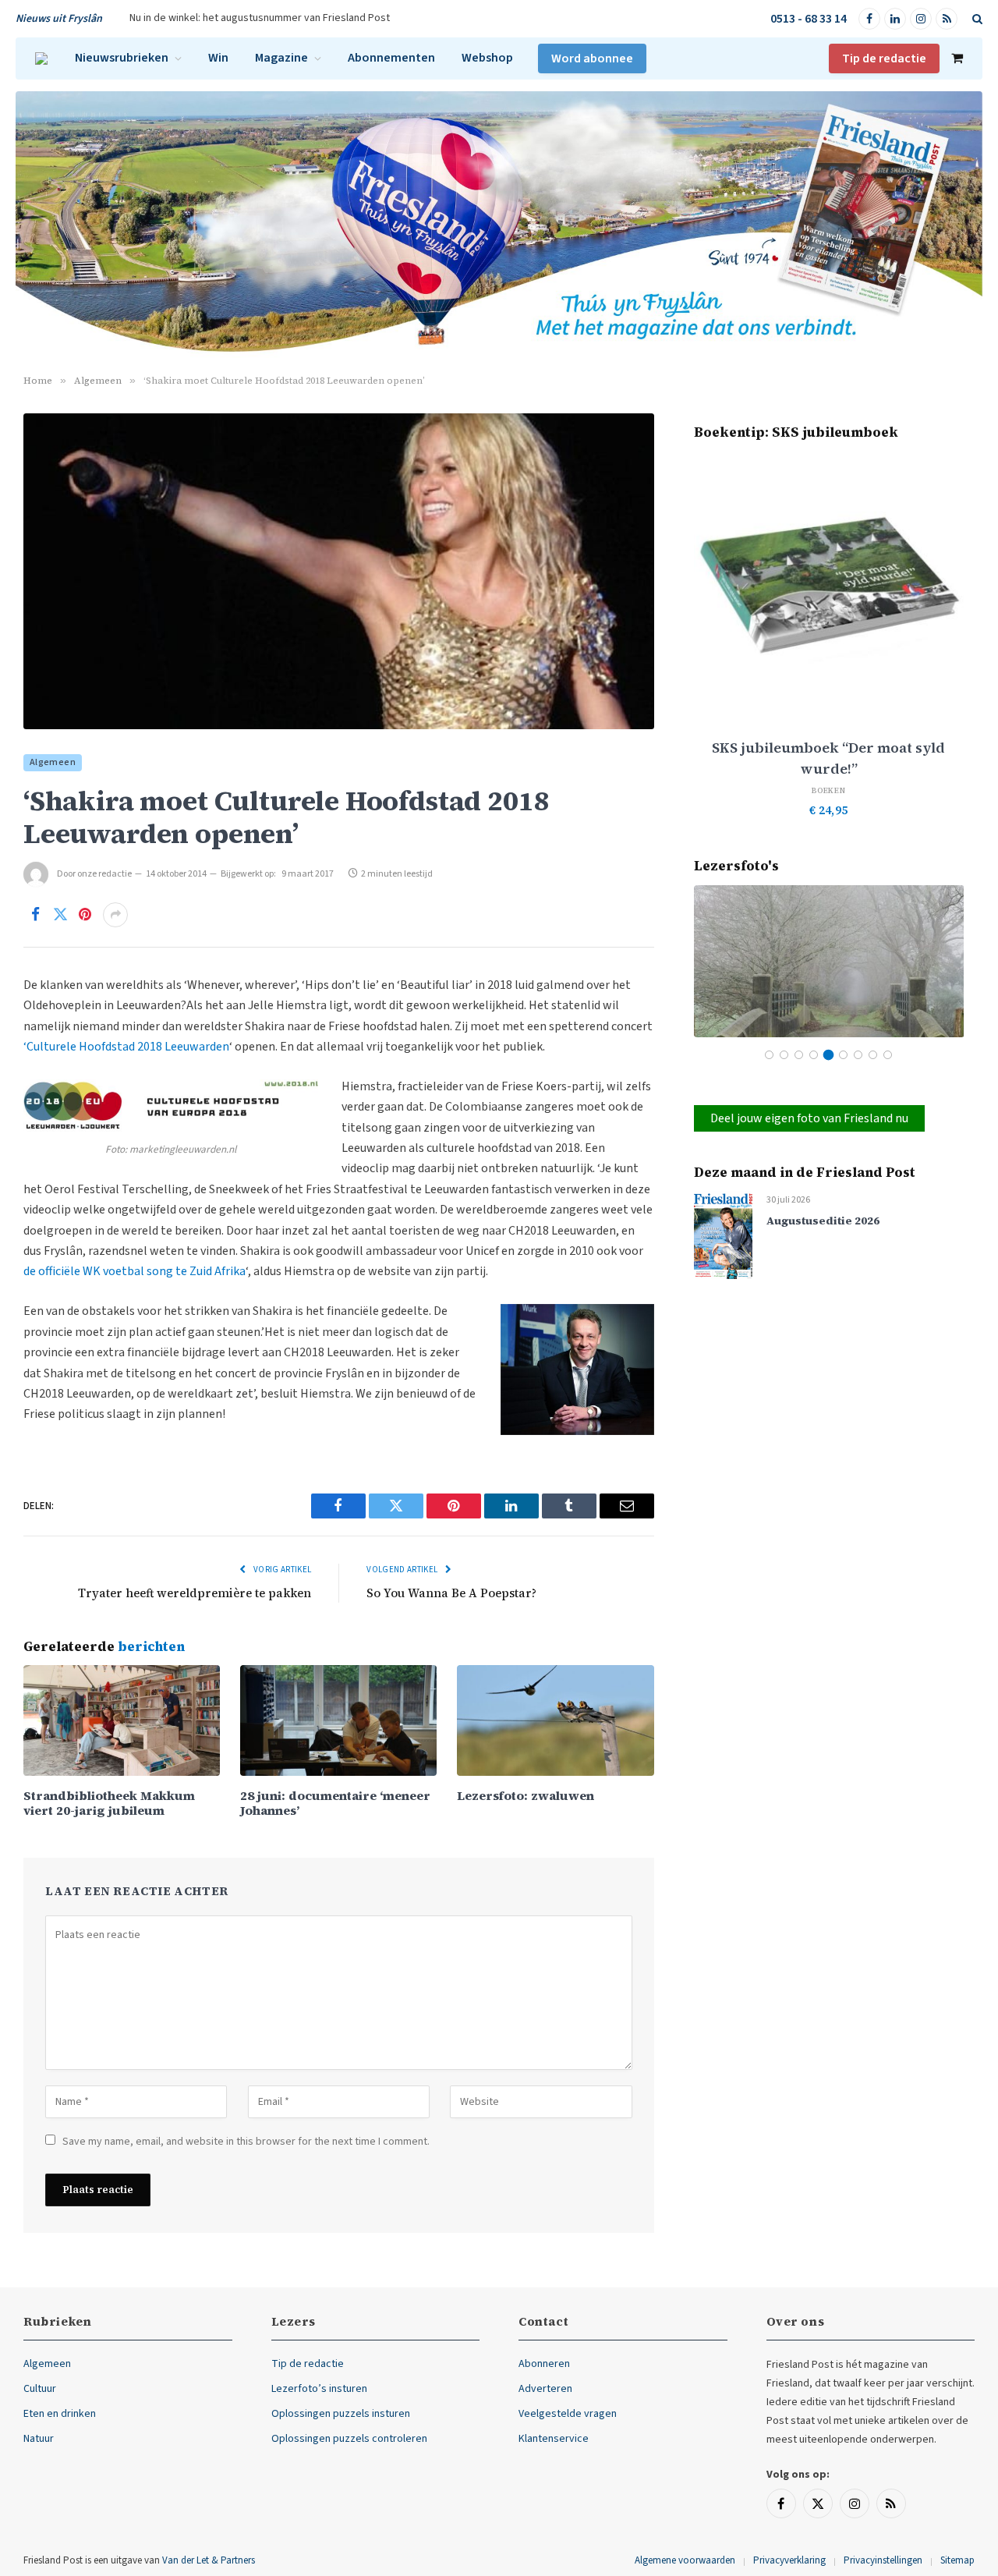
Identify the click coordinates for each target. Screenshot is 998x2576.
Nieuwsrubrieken (122, 58)
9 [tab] (888, 1055)
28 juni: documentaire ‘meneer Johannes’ (335, 1803)
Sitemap (957, 2560)
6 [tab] (843, 1055)
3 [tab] (799, 1055)
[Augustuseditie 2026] (723, 1235)
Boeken (829, 790)
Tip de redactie (884, 58)
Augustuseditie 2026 (823, 1221)
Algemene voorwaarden (685, 2560)
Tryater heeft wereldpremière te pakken (195, 1593)
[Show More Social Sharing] (115, 915)
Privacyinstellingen (883, 2560)
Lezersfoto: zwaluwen (526, 1796)
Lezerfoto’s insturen (319, 2389)
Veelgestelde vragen (568, 2414)
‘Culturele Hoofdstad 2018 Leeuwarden (126, 1047)
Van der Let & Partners (209, 2560)
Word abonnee (592, 58)
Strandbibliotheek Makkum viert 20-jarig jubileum (109, 1803)
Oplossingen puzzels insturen (341, 2414)
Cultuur (40, 2389)
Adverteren (545, 2389)
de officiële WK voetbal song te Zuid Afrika (134, 1271)
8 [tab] (873, 1055)
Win (218, 58)
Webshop (487, 58)
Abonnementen (391, 58)
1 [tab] (769, 1055)
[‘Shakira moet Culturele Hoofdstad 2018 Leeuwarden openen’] (339, 571)
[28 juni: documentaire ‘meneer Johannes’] (338, 1720)
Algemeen (53, 762)
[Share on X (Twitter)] (60, 915)
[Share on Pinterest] (85, 915)
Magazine (281, 58)
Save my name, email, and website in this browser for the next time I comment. (246, 2142)
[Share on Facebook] (35, 915)
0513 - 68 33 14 (809, 19)
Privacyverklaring (789, 2560)
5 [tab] (828, 1055)
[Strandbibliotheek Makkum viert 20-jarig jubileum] (122, 1720)
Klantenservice (554, 2439)
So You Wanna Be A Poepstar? (451, 1593)
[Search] (976, 19)
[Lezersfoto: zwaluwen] (555, 1720)
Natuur (39, 2439)
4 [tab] (814, 1055)
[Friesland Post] (41, 58)
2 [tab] (784, 1055)
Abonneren (544, 2364)
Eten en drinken (60, 2414)
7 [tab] (858, 1055)
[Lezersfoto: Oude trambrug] (829, 961)
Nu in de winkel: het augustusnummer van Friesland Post (260, 18)
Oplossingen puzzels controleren (349, 2439)
